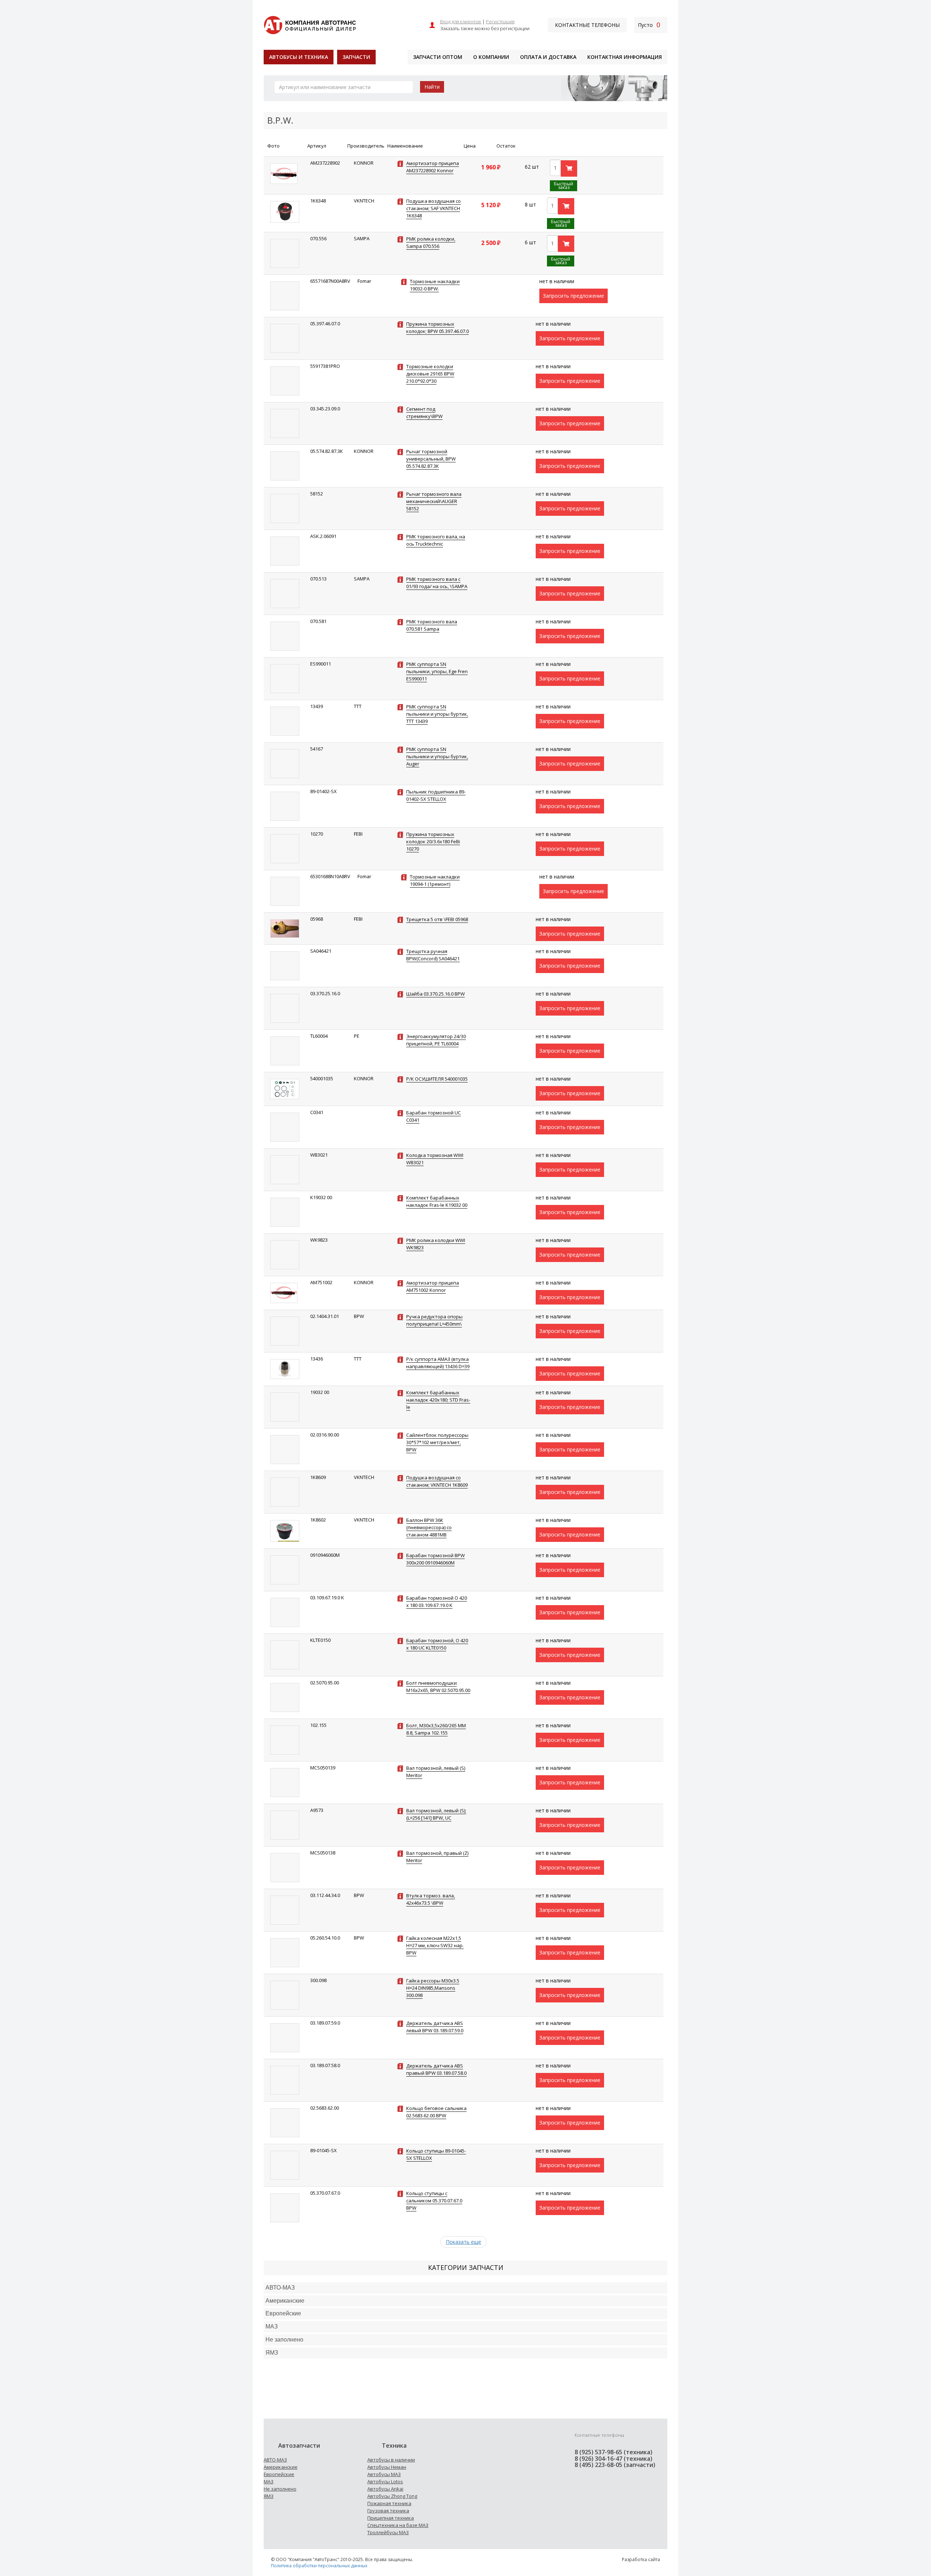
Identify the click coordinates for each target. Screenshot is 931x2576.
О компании (491, 57)
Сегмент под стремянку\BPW (424, 413)
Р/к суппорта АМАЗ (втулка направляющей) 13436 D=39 (438, 1363)
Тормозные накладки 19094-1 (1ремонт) (435, 880)
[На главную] (310, 24)
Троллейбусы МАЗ (388, 2532)
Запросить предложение (574, 296)
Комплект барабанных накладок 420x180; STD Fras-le (438, 1400)
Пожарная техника (389, 2503)
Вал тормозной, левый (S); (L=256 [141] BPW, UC (436, 1814)
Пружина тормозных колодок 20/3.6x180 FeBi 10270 (433, 841)
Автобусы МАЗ (384, 2474)
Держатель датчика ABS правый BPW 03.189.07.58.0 (436, 2069)
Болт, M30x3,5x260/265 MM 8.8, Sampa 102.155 (436, 1729)
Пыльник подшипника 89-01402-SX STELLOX (436, 795)
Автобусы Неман (387, 2467)
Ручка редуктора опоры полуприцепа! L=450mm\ (434, 1320)
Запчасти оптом (438, 57)
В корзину (569, 168)
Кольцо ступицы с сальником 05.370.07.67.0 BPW (434, 2201)
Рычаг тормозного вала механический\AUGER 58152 (434, 501)
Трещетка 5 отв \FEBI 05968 (437, 919)
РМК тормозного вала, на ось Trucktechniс (436, 540)
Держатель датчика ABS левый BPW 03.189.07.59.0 (435, 2027)
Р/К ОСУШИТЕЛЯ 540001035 (437, 1079)
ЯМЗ (269, 2496)
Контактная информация (625, 57)
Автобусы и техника (299, 57)
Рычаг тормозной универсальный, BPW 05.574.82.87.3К (431, 459)
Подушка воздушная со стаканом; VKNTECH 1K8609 (437, 1481)
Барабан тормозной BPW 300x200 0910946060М (435, 1559)
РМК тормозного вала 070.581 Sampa (432, 625)
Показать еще (463, 2242)
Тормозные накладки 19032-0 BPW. (435, 285)
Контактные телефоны (587, 25)
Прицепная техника (391, 2518)
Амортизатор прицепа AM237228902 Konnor (433, 167)
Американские (285, 2301)
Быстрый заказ (564, 186)
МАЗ (269, 2481)
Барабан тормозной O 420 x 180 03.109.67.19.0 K (437, 1602)
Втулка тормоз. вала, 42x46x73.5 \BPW (431, 1899)
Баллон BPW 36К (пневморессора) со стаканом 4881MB (429, 1527)
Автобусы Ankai (385, 2489)
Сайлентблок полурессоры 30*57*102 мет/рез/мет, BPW (437, 1442)
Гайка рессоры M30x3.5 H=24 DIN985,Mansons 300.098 (433, 1988)
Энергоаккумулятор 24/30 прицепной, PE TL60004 (436, 1040)
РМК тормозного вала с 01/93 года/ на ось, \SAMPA (437, 583)
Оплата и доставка (548, 57)
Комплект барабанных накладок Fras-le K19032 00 (437, 1201)
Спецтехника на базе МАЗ (398, 2525)
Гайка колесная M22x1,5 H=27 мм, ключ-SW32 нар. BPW (435, 1945)
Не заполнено (284, 2340)
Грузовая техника (388, 2511)
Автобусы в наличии (391, 2460)
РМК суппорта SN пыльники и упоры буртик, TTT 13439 (437, 714)
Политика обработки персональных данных (319, 2566)
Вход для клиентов (461, 21)
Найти (432, 87)
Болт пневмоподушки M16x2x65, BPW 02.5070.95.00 (438, 1687)
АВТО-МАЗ (280, 2288)
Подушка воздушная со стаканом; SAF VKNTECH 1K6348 (433, 208)
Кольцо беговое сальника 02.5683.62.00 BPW (436, 2112)
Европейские (283, 2313)
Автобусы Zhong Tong (392, 2496)
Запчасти (356, 57)
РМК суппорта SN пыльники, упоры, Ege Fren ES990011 (437, 671)
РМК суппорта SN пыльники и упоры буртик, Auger (437, 756)
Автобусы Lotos (385, 2481)
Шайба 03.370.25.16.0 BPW (435, 994)
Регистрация (500, 21)
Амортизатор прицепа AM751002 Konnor (433, 1286)
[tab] (465, 2288)
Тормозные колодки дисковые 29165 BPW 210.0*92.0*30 (430, 374)
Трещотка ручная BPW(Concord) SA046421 (433, 955)
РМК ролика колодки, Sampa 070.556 (431, 242)
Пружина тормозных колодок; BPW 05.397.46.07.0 (437, 327)
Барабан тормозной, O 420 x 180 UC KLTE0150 (437, 1644)
